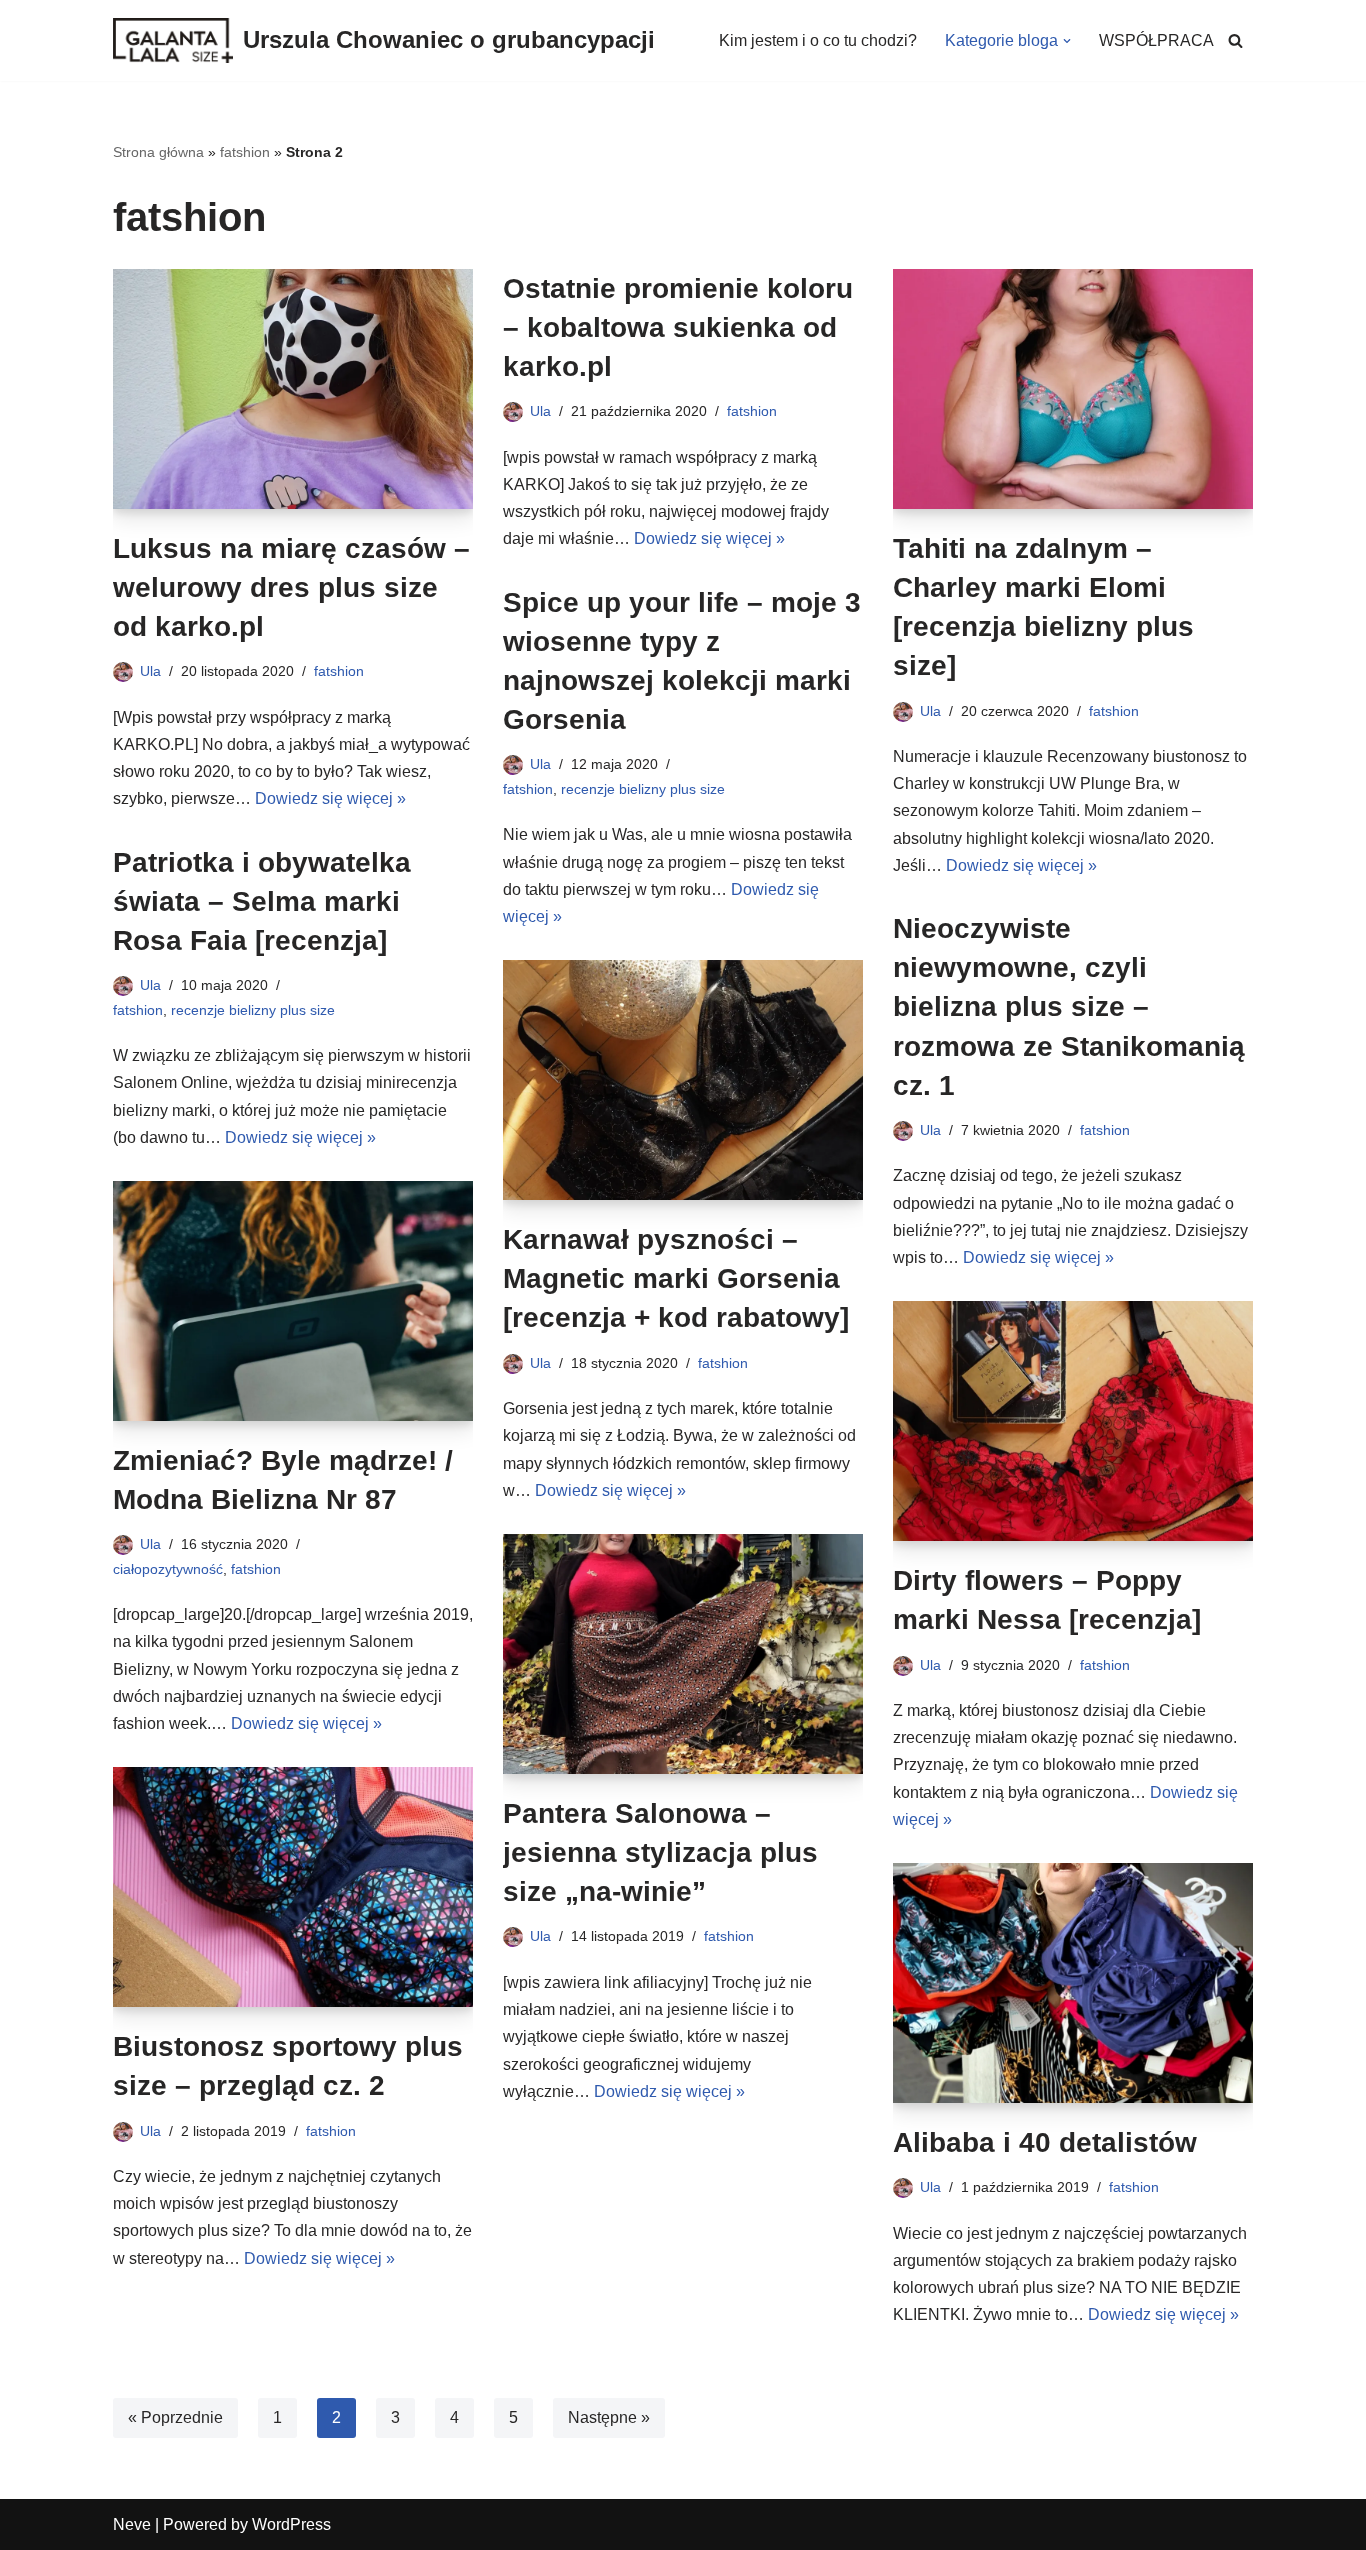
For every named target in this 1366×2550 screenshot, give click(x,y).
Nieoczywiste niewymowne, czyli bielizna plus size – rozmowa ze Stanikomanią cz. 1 (1069, 1007)
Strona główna (158, 152)
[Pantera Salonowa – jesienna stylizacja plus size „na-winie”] (683, 1654)
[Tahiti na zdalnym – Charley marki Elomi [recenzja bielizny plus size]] (1073, 389)
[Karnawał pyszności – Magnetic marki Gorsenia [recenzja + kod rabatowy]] (683, 1080)
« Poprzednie (175, 2417)
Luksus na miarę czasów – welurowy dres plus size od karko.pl (291, 587)
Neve (132, 2524)
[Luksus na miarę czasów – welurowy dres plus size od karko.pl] (293, 389)
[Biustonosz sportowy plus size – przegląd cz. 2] (293, 1887)
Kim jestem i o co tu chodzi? (818, 40)
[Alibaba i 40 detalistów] (1073, 1983)
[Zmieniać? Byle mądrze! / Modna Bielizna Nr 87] (293, 1301)
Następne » (609, 2417)
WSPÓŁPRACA (1156, 40)
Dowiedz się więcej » (330, 798)
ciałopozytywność (168, 1569)
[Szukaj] (1235, 40)
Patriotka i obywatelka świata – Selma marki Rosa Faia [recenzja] (262, 901)
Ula (150, 671)
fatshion (245, 152)
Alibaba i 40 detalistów (1045, 2142)
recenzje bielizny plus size (643, 789)
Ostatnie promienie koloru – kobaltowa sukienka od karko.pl (678, 327)
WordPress (291, 2524)
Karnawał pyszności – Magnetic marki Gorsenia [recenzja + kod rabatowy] (676, 1278)
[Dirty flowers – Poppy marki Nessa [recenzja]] (1073, 1421)
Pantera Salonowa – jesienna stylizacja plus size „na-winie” (660, 1852)
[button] (1067, 41)
